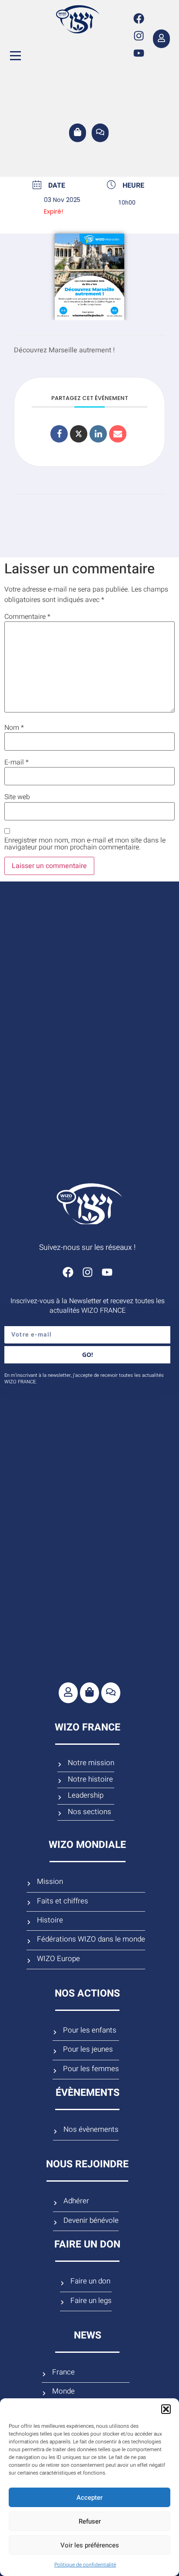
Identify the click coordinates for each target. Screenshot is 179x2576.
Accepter (89, 2498)
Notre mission (91, 1763)
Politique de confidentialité (85, 2565)
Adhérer (76, 2201)
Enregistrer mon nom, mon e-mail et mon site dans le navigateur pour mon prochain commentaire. (85, 844)
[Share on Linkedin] (98, 434)
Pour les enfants (90, 2030)
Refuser (90, 2521)
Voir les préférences (90, 2545)
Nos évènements (91, 2130)
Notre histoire (90, 1779)
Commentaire (27, 617)
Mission (50, 1882)
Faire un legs (91, 2301)
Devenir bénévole (91, 2221)
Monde (63, 2391)
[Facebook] (139, 19)
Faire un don (90, 2281)
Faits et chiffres (63, 1901)
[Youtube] (139, 53)
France (63, 2372)
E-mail (17, 762)
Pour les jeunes (88, 2049)
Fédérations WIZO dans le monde (91, 1939)
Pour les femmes (91, 2069)
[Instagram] (139, 36)
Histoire (50, 1920)
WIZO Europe (58, 1959)
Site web (17, 797)
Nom (14, 728)
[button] (166, 2409)
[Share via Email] (118, 434)
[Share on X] (79, 434)
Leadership (86, 1795)
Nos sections (89, 1812)
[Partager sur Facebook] (59, 434)
